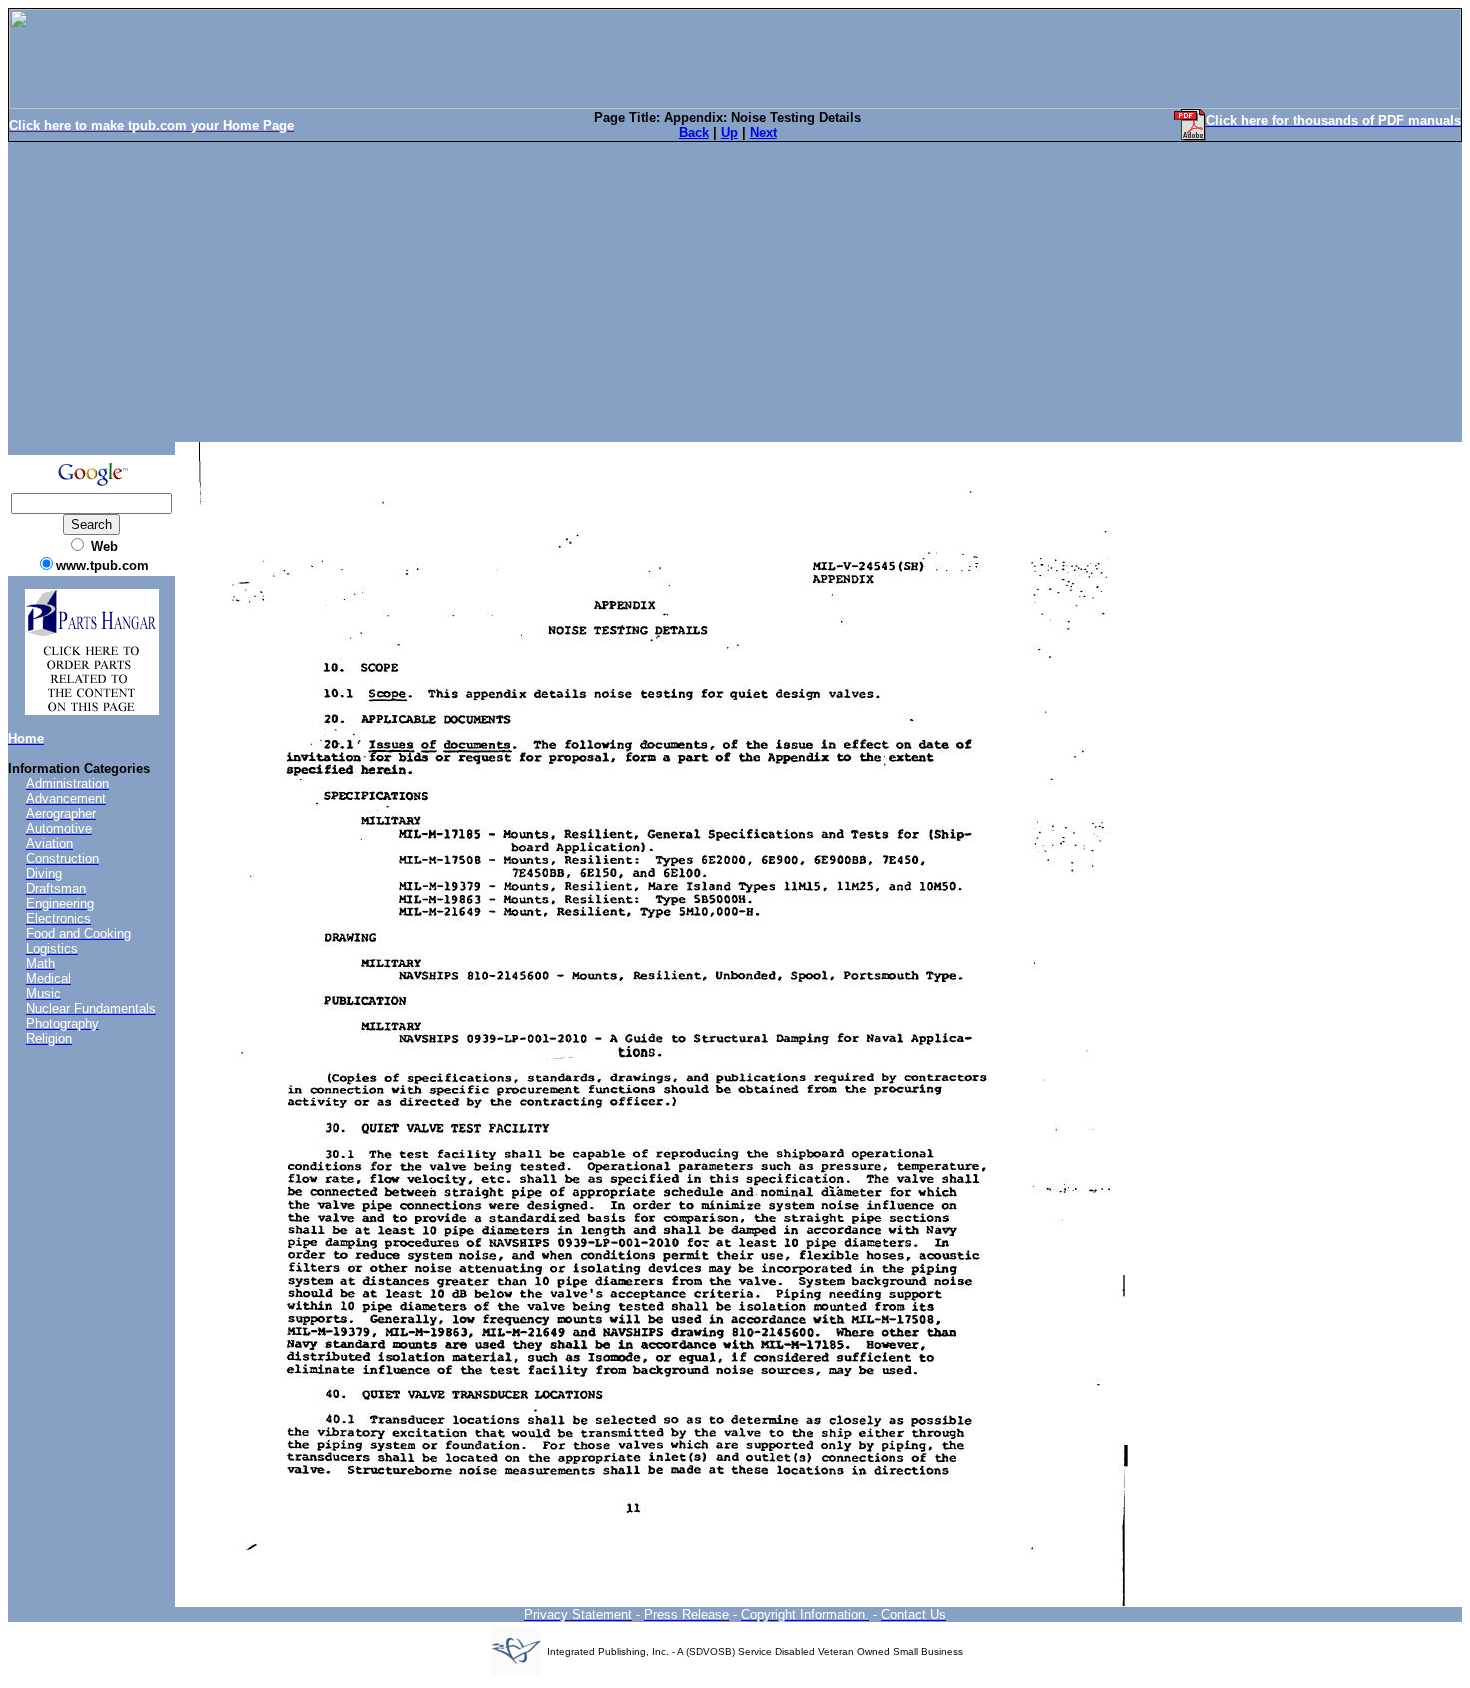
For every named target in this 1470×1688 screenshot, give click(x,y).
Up (729, 132)
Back (694, 132)
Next (763, 132)
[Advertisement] (735, 292)
